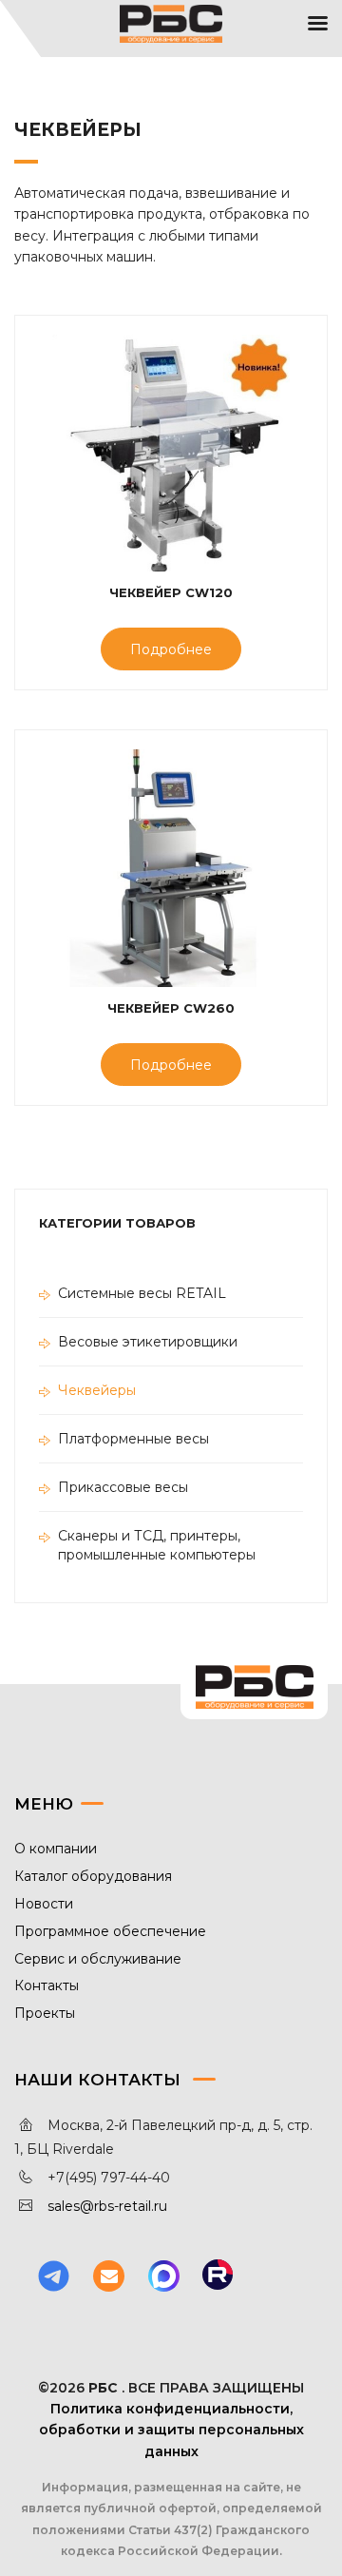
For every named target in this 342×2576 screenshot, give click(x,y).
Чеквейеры (97, 1390)
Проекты (45, 2013)
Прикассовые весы (123, 1487)
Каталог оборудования (93, 1876)
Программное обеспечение (110, 1931)
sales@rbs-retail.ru (107, 2206)
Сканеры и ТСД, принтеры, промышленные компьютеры (157, 1545)
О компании (56, 1849)
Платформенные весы (133, 1439)
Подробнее (171, 649)
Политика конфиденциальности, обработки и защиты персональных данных (171, 2430)
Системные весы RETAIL (142, 1293)
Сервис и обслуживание (98, 1959)
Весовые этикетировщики (148, 1342)
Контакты (47, 1985)
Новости (44, 1904)
